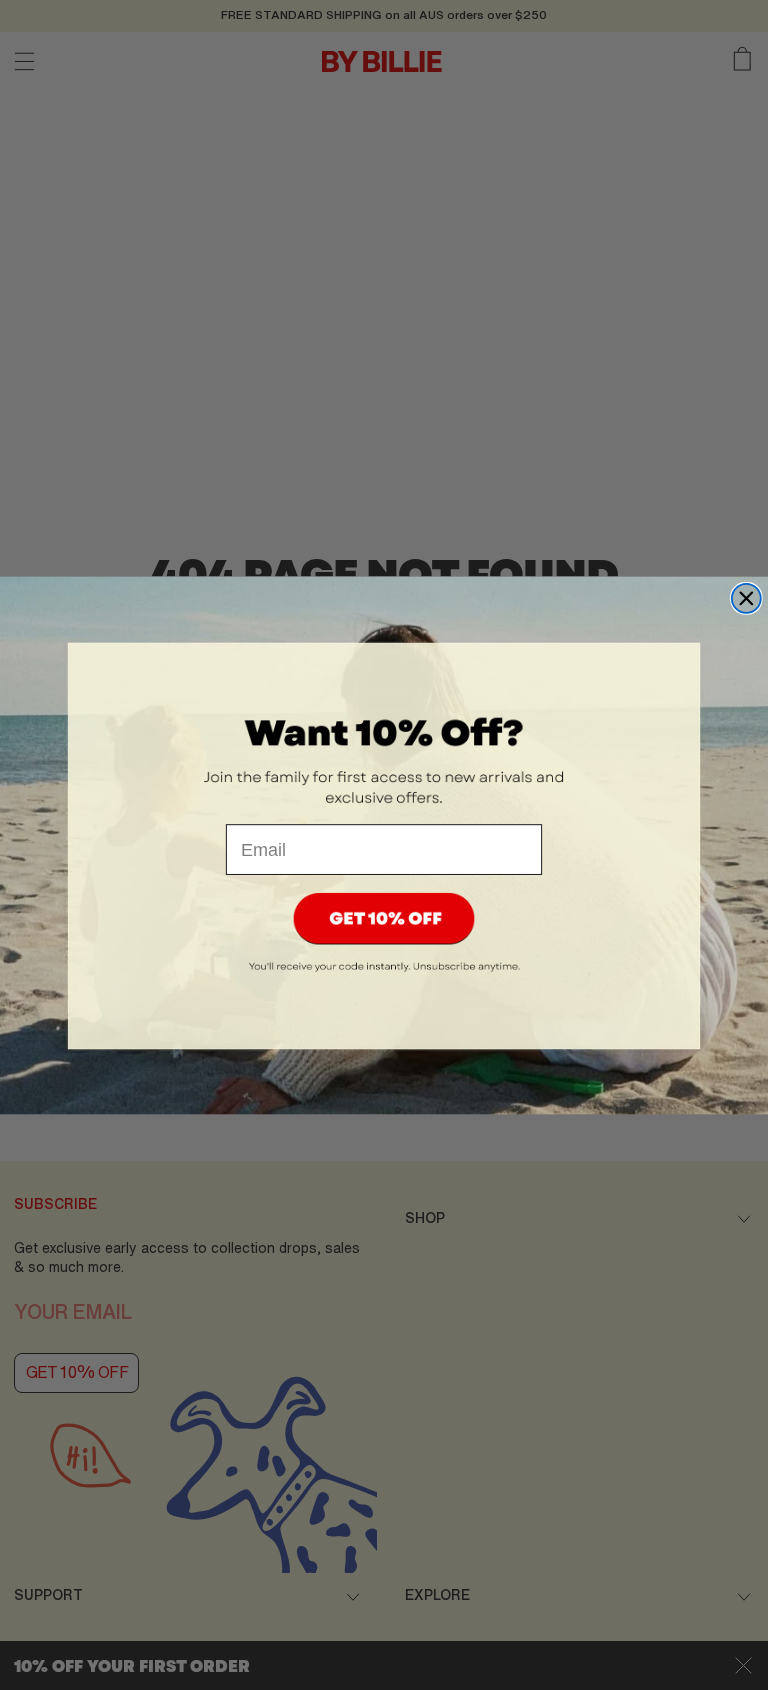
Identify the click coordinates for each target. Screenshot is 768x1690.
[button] (384, 918)
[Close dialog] (746, 597)
